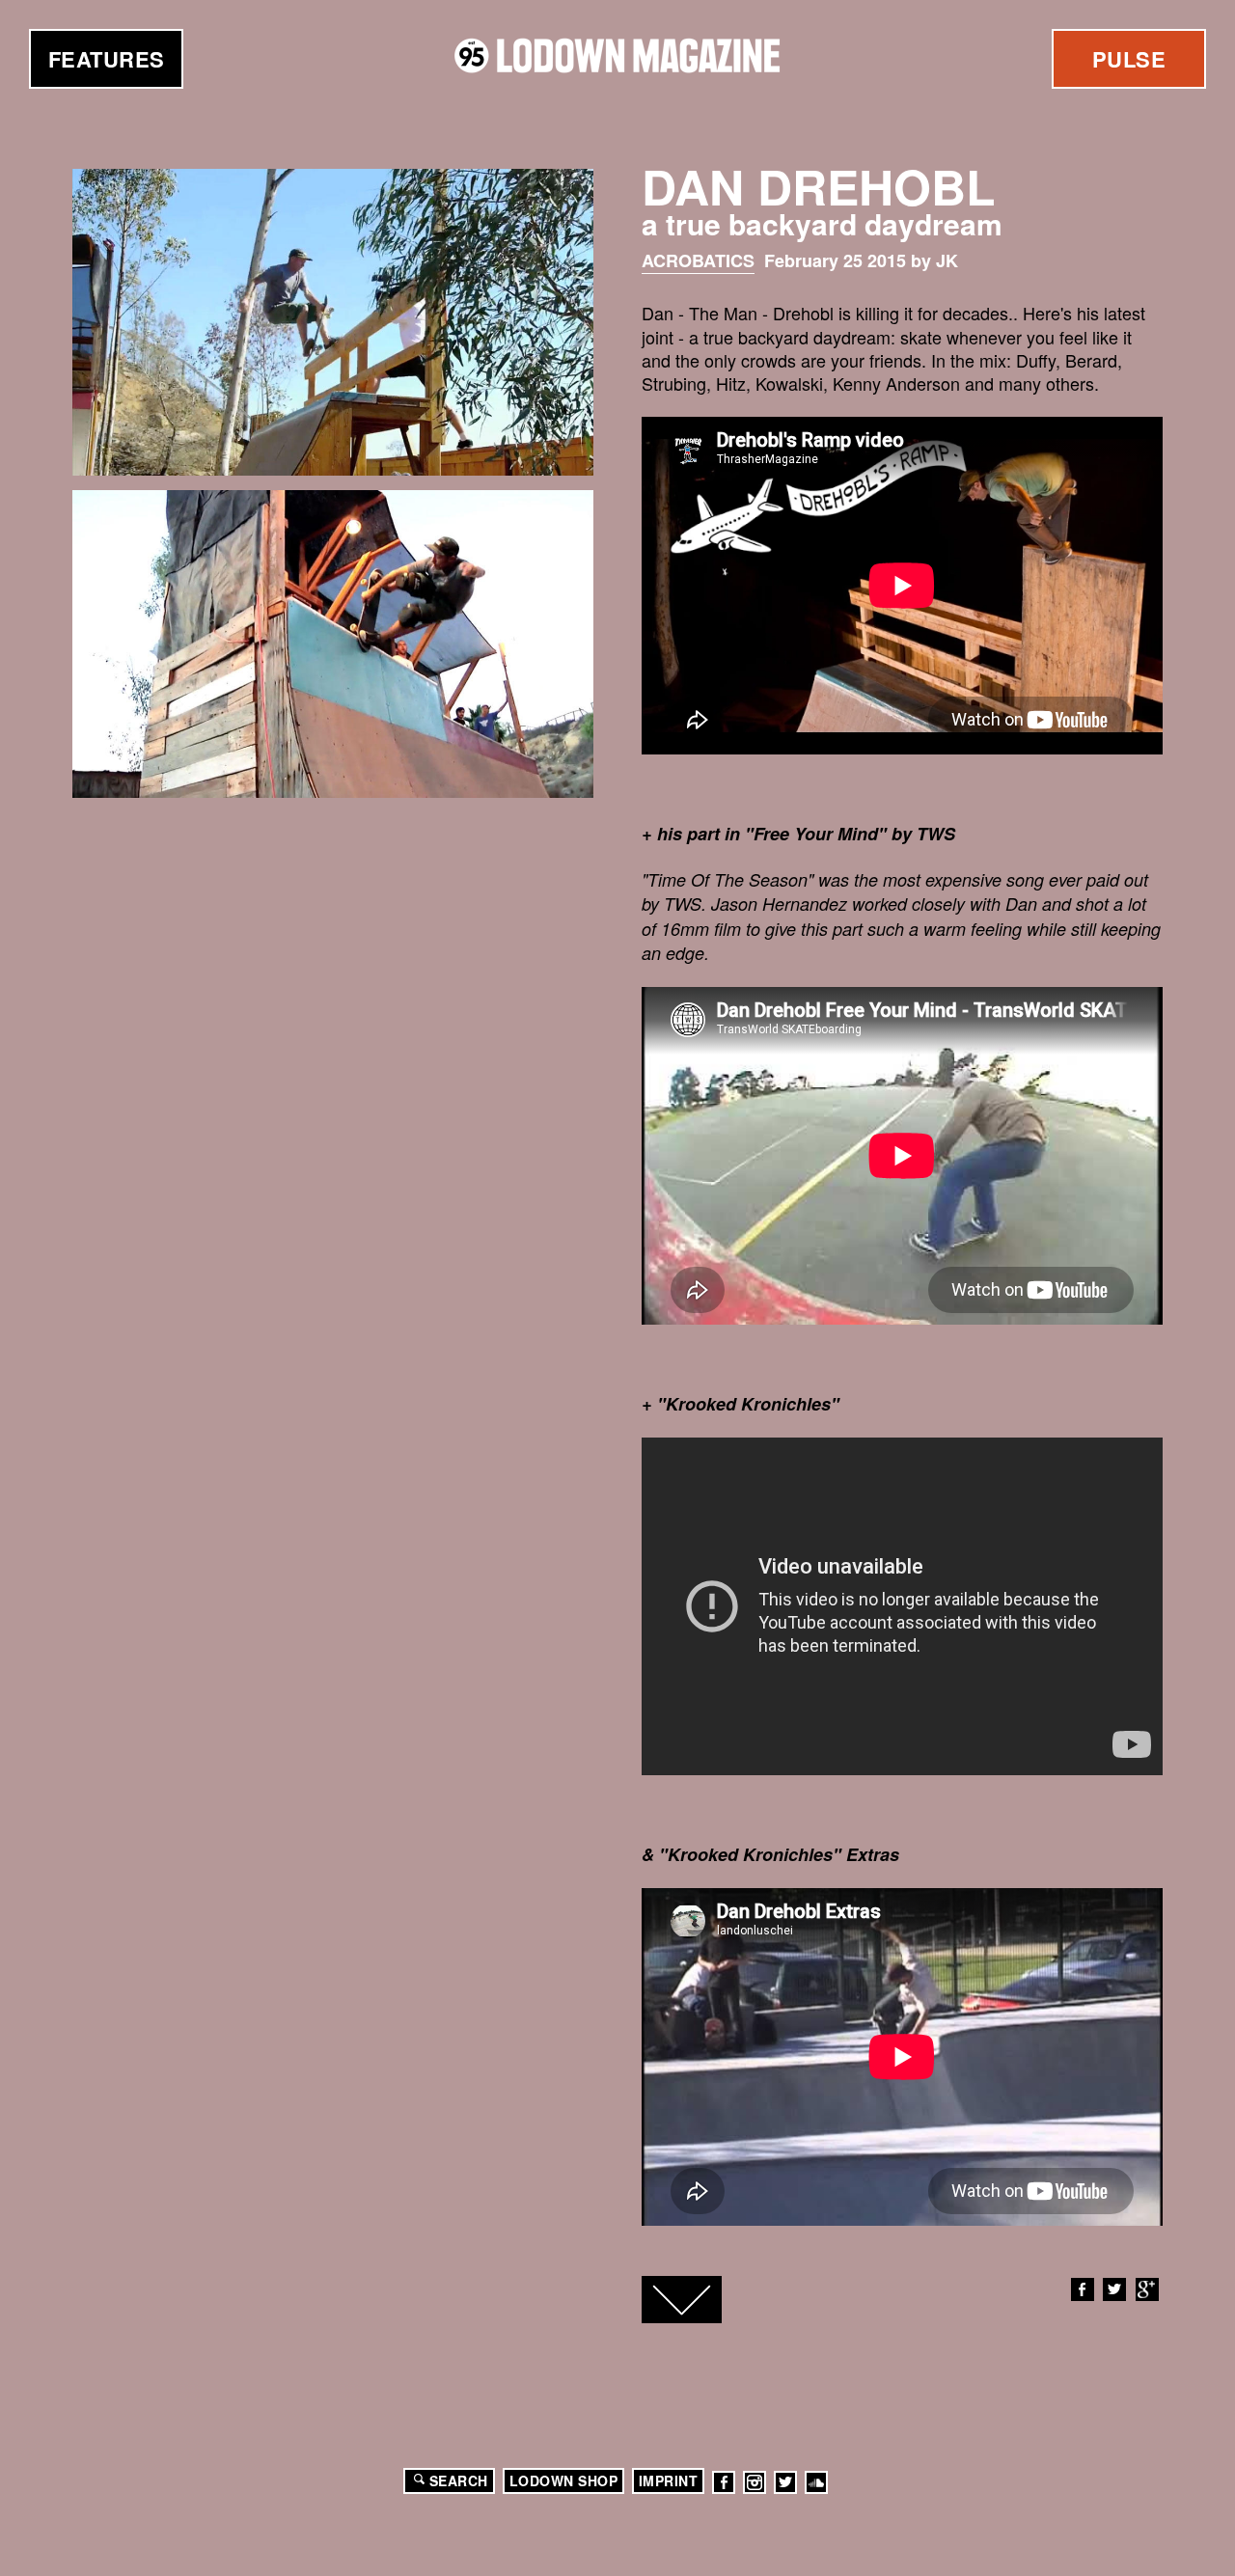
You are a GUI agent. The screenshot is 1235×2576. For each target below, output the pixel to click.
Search (459, 2480)
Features (107, 59)
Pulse (1129, 59)
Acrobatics (698, 260)
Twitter (1114, 2289)
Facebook (1083, 2289)
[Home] (617, 55)
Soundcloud (816, 2482)
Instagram (755, 2482)
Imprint (669, 2480)
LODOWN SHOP (564, 2480)
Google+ (1147, 2289)
